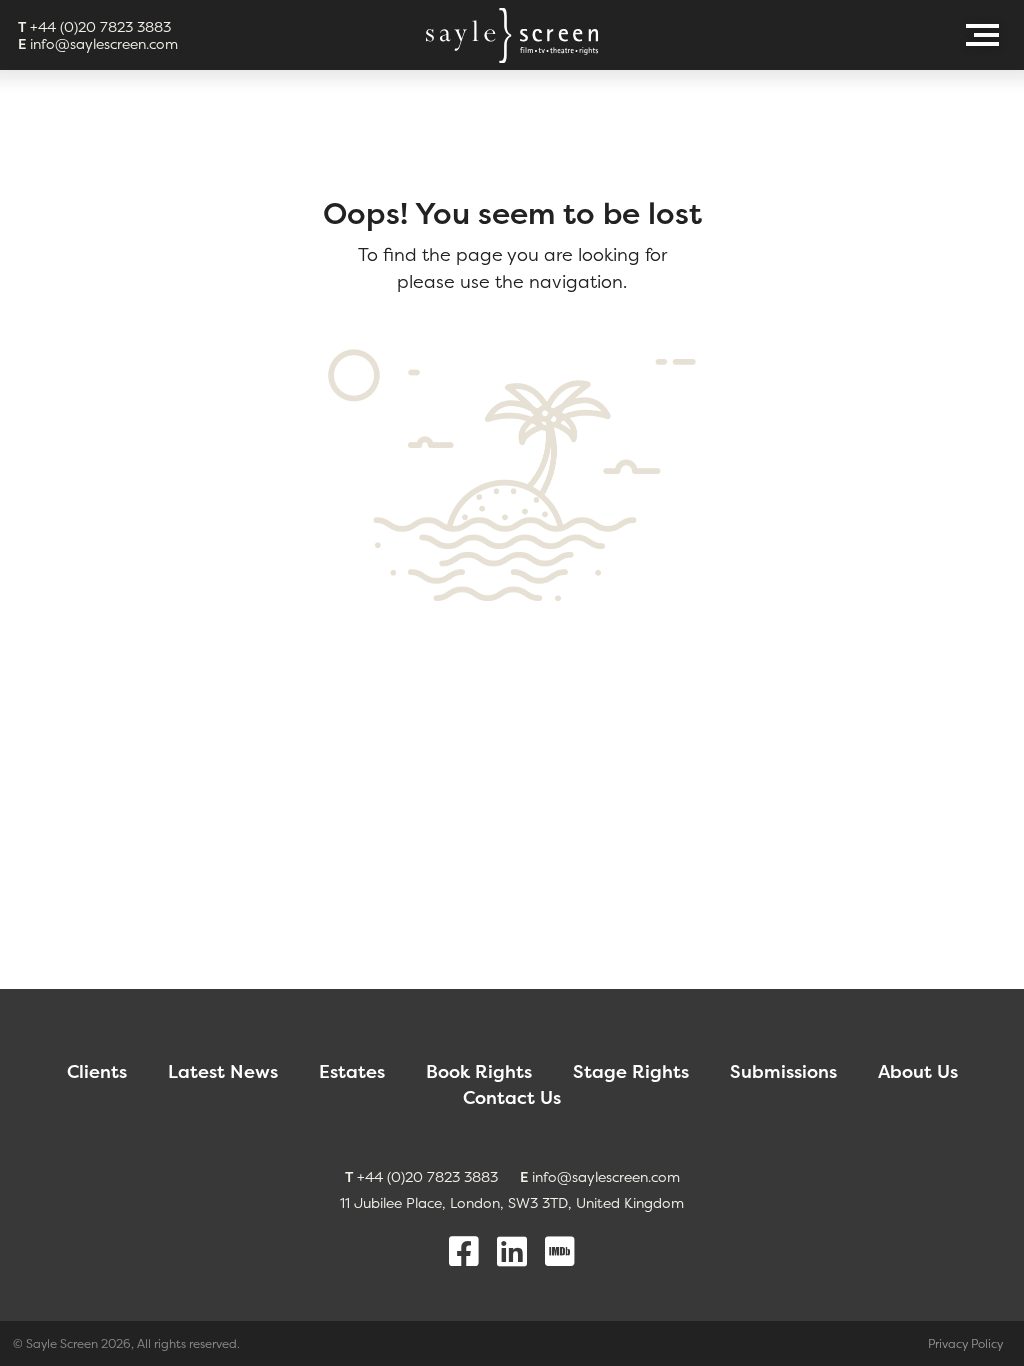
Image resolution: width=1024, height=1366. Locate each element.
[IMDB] (560, 1252)
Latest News (223, 1071)
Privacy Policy (965, 1343)
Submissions (783, 1071)
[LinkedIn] (512, 1252)
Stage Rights (631, 1071)
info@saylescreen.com (98, 43)
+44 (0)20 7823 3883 (94, 26)
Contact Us (512, 1097)
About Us (918, 1071)
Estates (352, 1071)
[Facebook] (464, 1252)
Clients (97, 1071)
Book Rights (479, 1071)
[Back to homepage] (512, 35)
